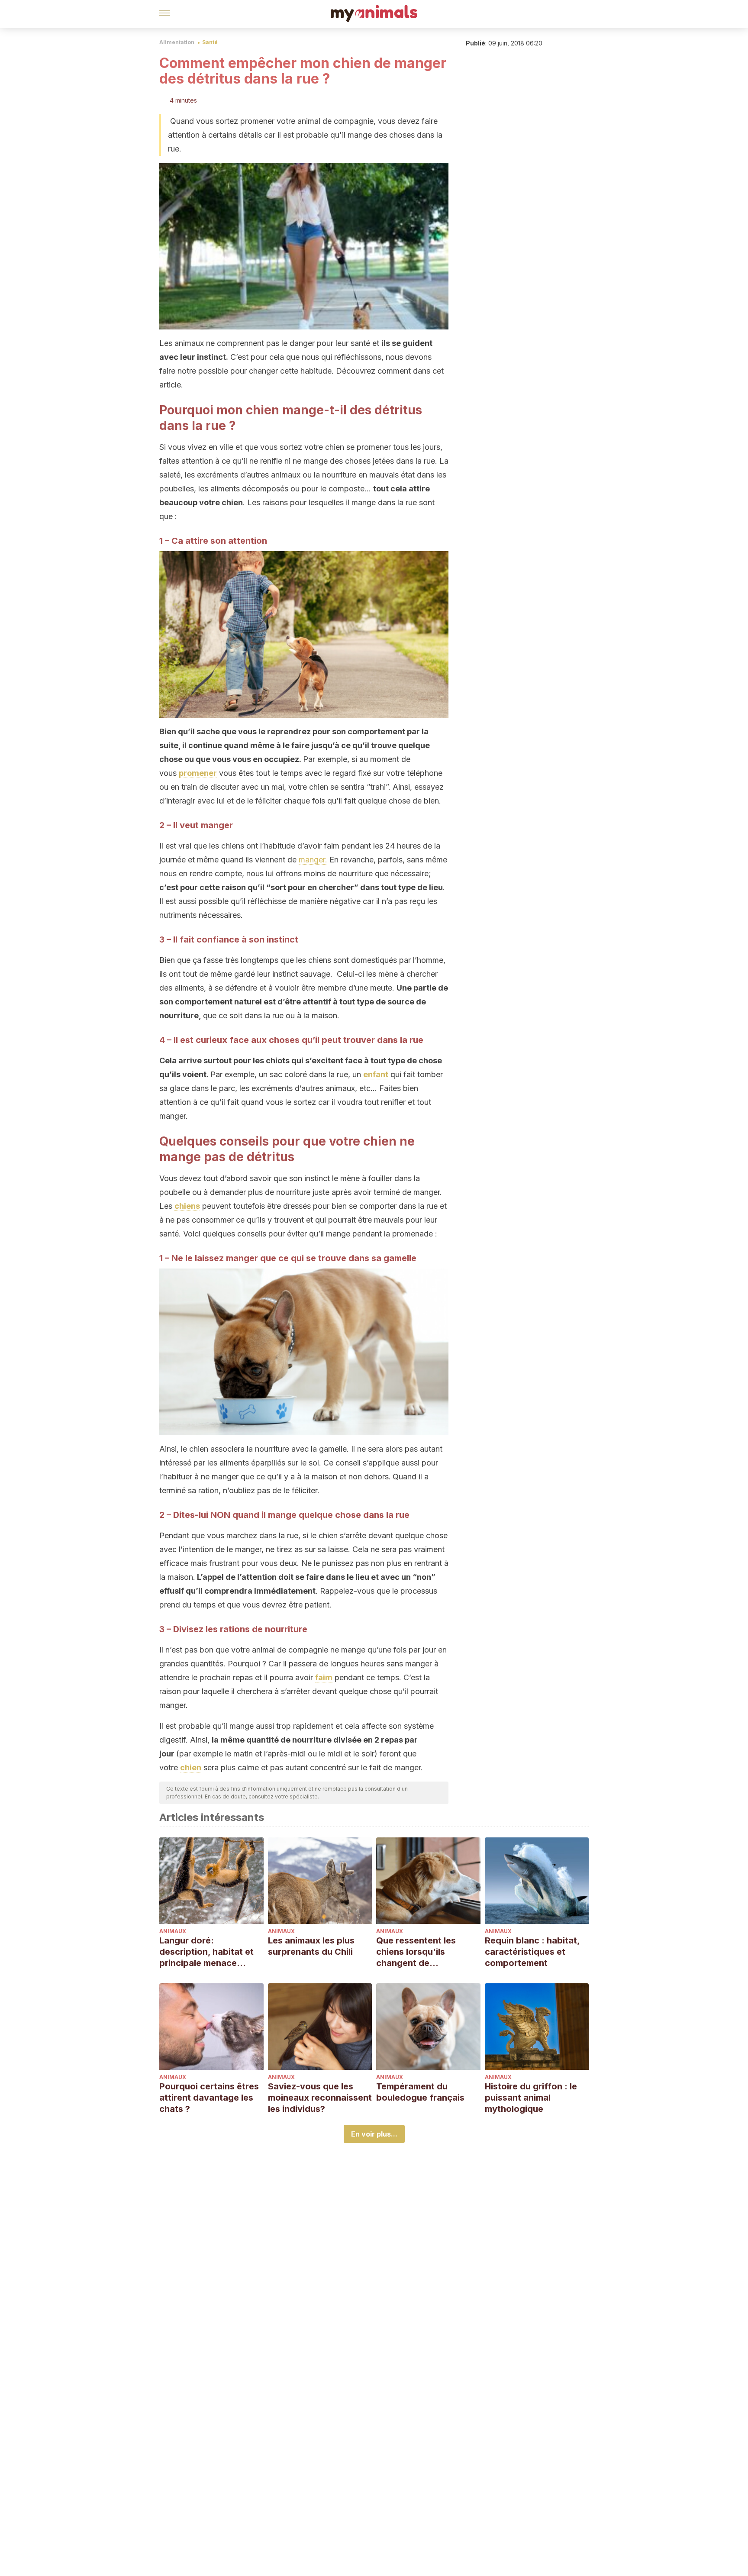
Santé (210, 42)
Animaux (173, 1931)
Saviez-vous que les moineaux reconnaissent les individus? (320, 2098)
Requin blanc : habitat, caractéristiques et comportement (532, 1952)
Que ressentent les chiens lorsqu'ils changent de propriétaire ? (416, 1952)
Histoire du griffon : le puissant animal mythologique (531, 2098)
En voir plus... (374, 2134)
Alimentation (177, 42)
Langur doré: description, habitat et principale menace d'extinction (206, 1952)
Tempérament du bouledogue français (420, 2092)
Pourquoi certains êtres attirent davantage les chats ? (209, 2098)
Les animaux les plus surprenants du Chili (311, 1946)
